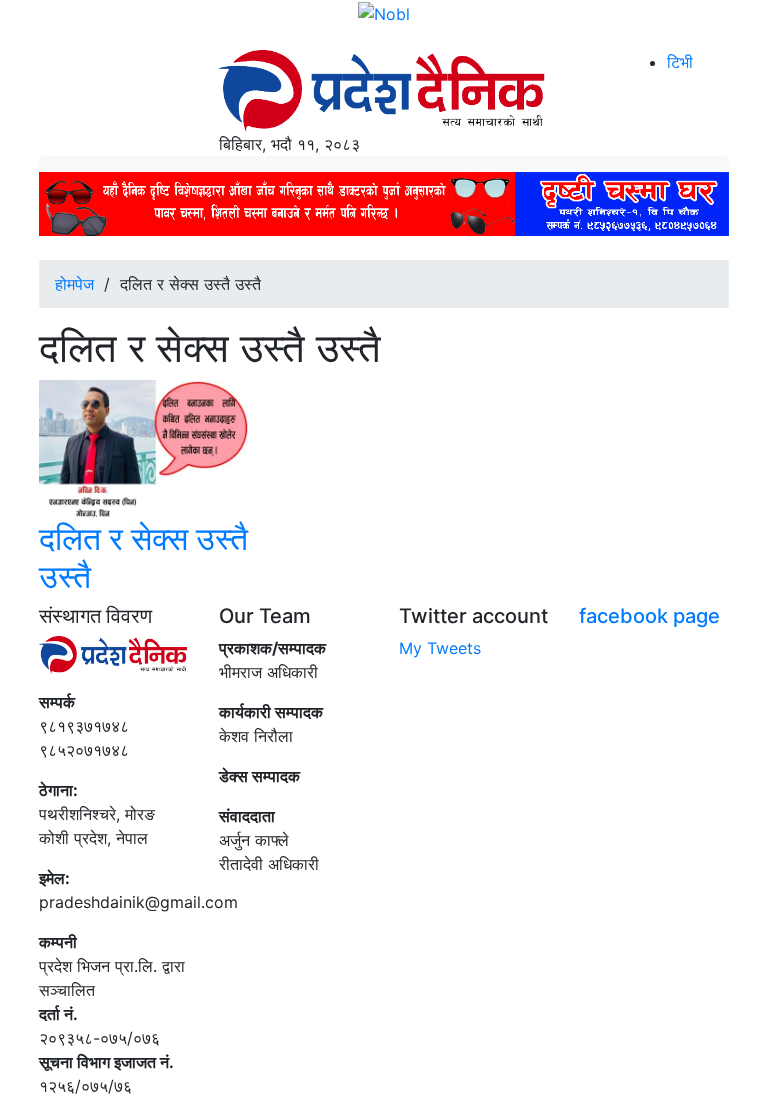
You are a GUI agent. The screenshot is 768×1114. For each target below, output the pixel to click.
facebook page (649, 616)
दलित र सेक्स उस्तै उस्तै (143, 557)
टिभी (680, 62)
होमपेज (74, 284)
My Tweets (440, 648)
